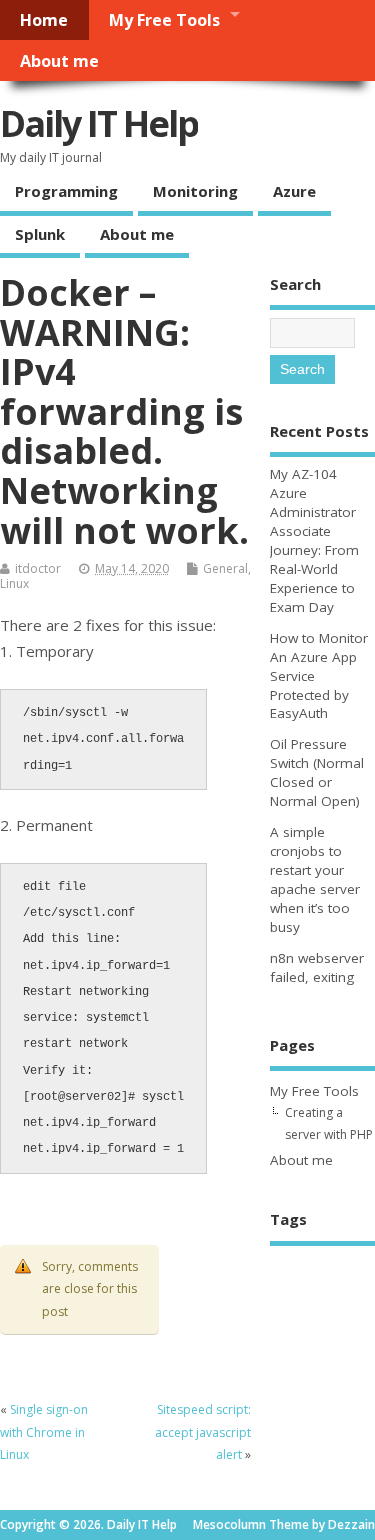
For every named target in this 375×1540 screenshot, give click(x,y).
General (225, 568)
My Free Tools (164, 20)
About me (59, 61)
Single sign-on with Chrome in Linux (44, 1432)
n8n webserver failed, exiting (317, 967)
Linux (14, 583)
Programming (66, 191)
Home (44, 20)
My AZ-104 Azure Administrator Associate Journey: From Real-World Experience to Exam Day (314, 540)
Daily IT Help (99, 123)
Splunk (40, 234)
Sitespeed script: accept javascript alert (203, 1432)
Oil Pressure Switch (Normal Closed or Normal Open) (317, 772)
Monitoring (195, 191)
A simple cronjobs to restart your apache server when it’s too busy (315, 879)
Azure (294, 191)
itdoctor (38, 568)
